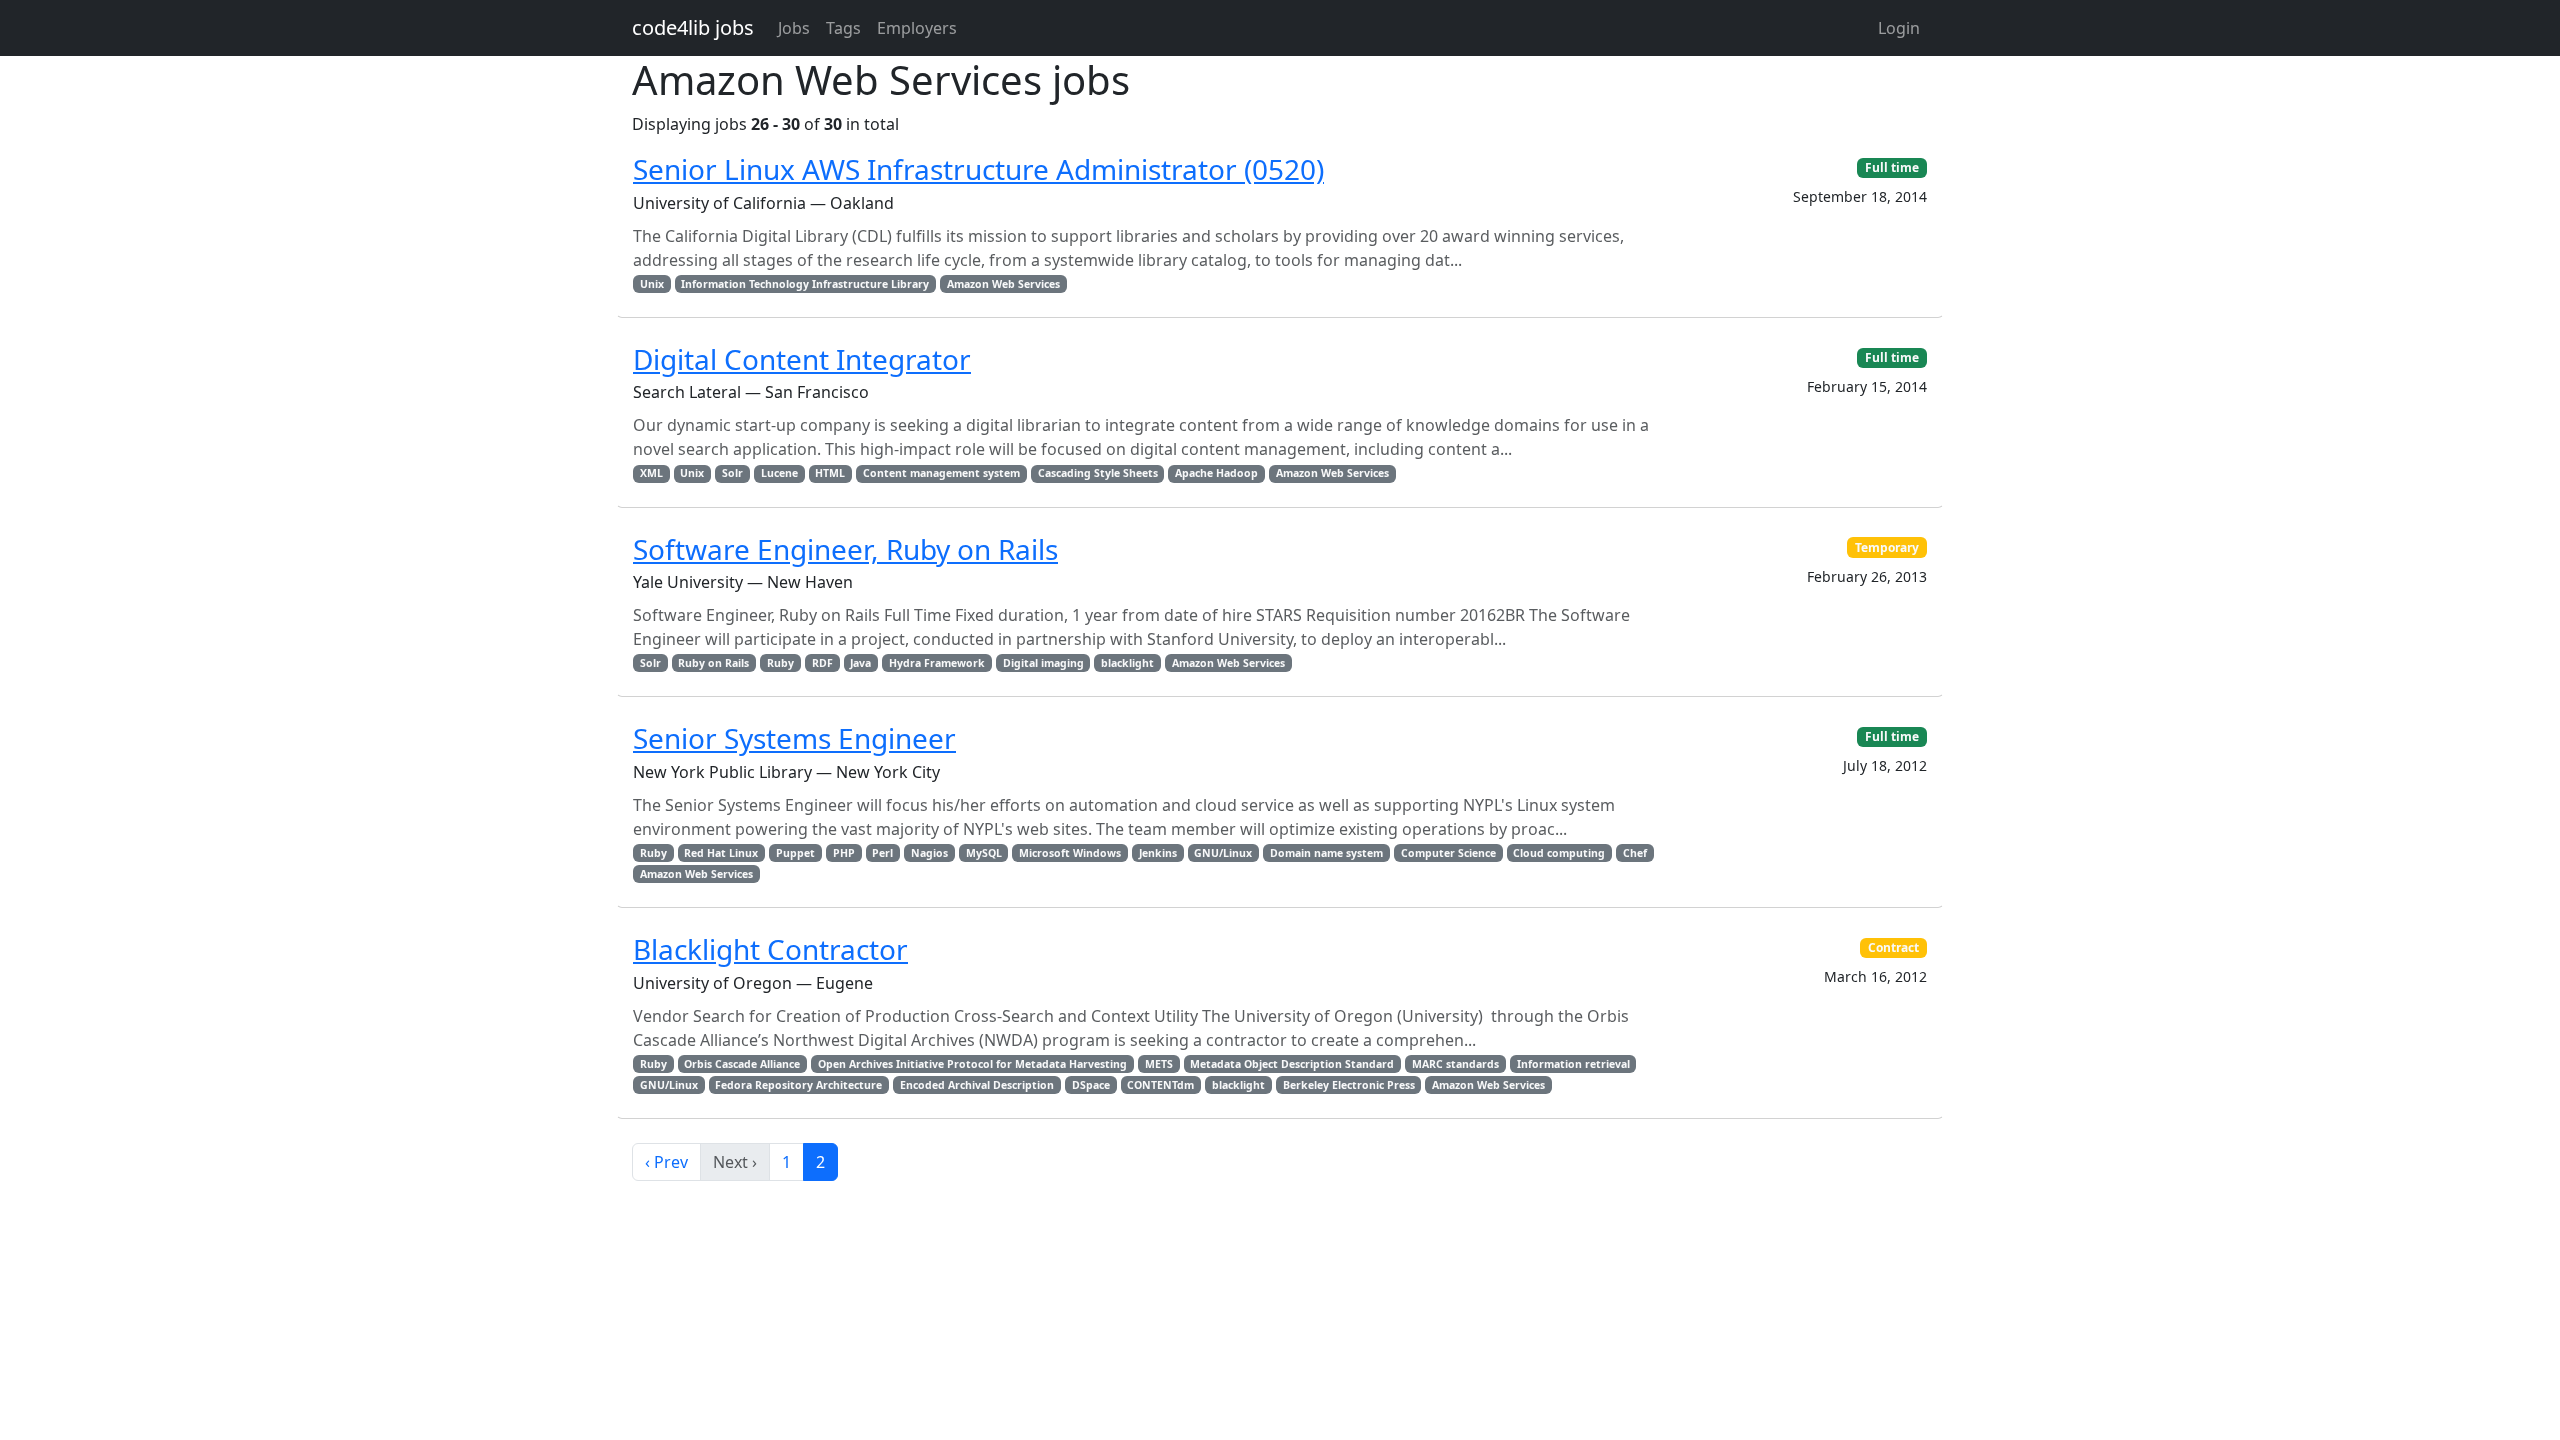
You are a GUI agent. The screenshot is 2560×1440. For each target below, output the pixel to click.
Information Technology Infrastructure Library (805, 284)
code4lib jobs (693, 27)
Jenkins (1158, 853)
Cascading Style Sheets (1098, 473)
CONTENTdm (1160, 1085)
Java (860, 663)
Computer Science (1448, 853)
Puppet (795, 853)
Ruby (780, 663)
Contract (1893, 947)
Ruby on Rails (713, 663)
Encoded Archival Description (977, 1085)
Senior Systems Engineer (794, 738)
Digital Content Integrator (802, 359)
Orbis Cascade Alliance (742, 1064)
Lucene (779, 473)
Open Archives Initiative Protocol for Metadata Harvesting (972, 1064)
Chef (1635, 853)
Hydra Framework (937, 663)
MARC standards (1455, 1064)
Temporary (1887, 547)
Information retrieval (1573, 1064)
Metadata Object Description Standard (1292, 1064)
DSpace (1091, 1085)
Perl (882, 853)
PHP (844, 853)
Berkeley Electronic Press (1349, 1085)
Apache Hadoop (1216, 473)
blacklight (1127, 663)
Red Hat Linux (721, 853)
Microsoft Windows (1070, 853)
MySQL (984, 853)
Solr (732, 473)
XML (651, 473)
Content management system (941, 473)
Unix (652, 284)
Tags (843, 28)
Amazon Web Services (1003, 284)
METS (1159, 1064)
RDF (822, 663)
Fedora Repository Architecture (798, 1085)
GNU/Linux (1223, 853)
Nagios (929, 853)
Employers (917, 28)
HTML (830, 473)
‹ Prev (666, 1162)
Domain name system (1326, 853)
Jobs (794, 28)
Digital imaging (1043, 663)
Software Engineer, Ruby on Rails (845, 549)
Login (1899, 28)
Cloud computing (1559, 853)
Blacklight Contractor (770, 949)
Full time (1892, 167)
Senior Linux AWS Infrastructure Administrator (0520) (978, 169)
